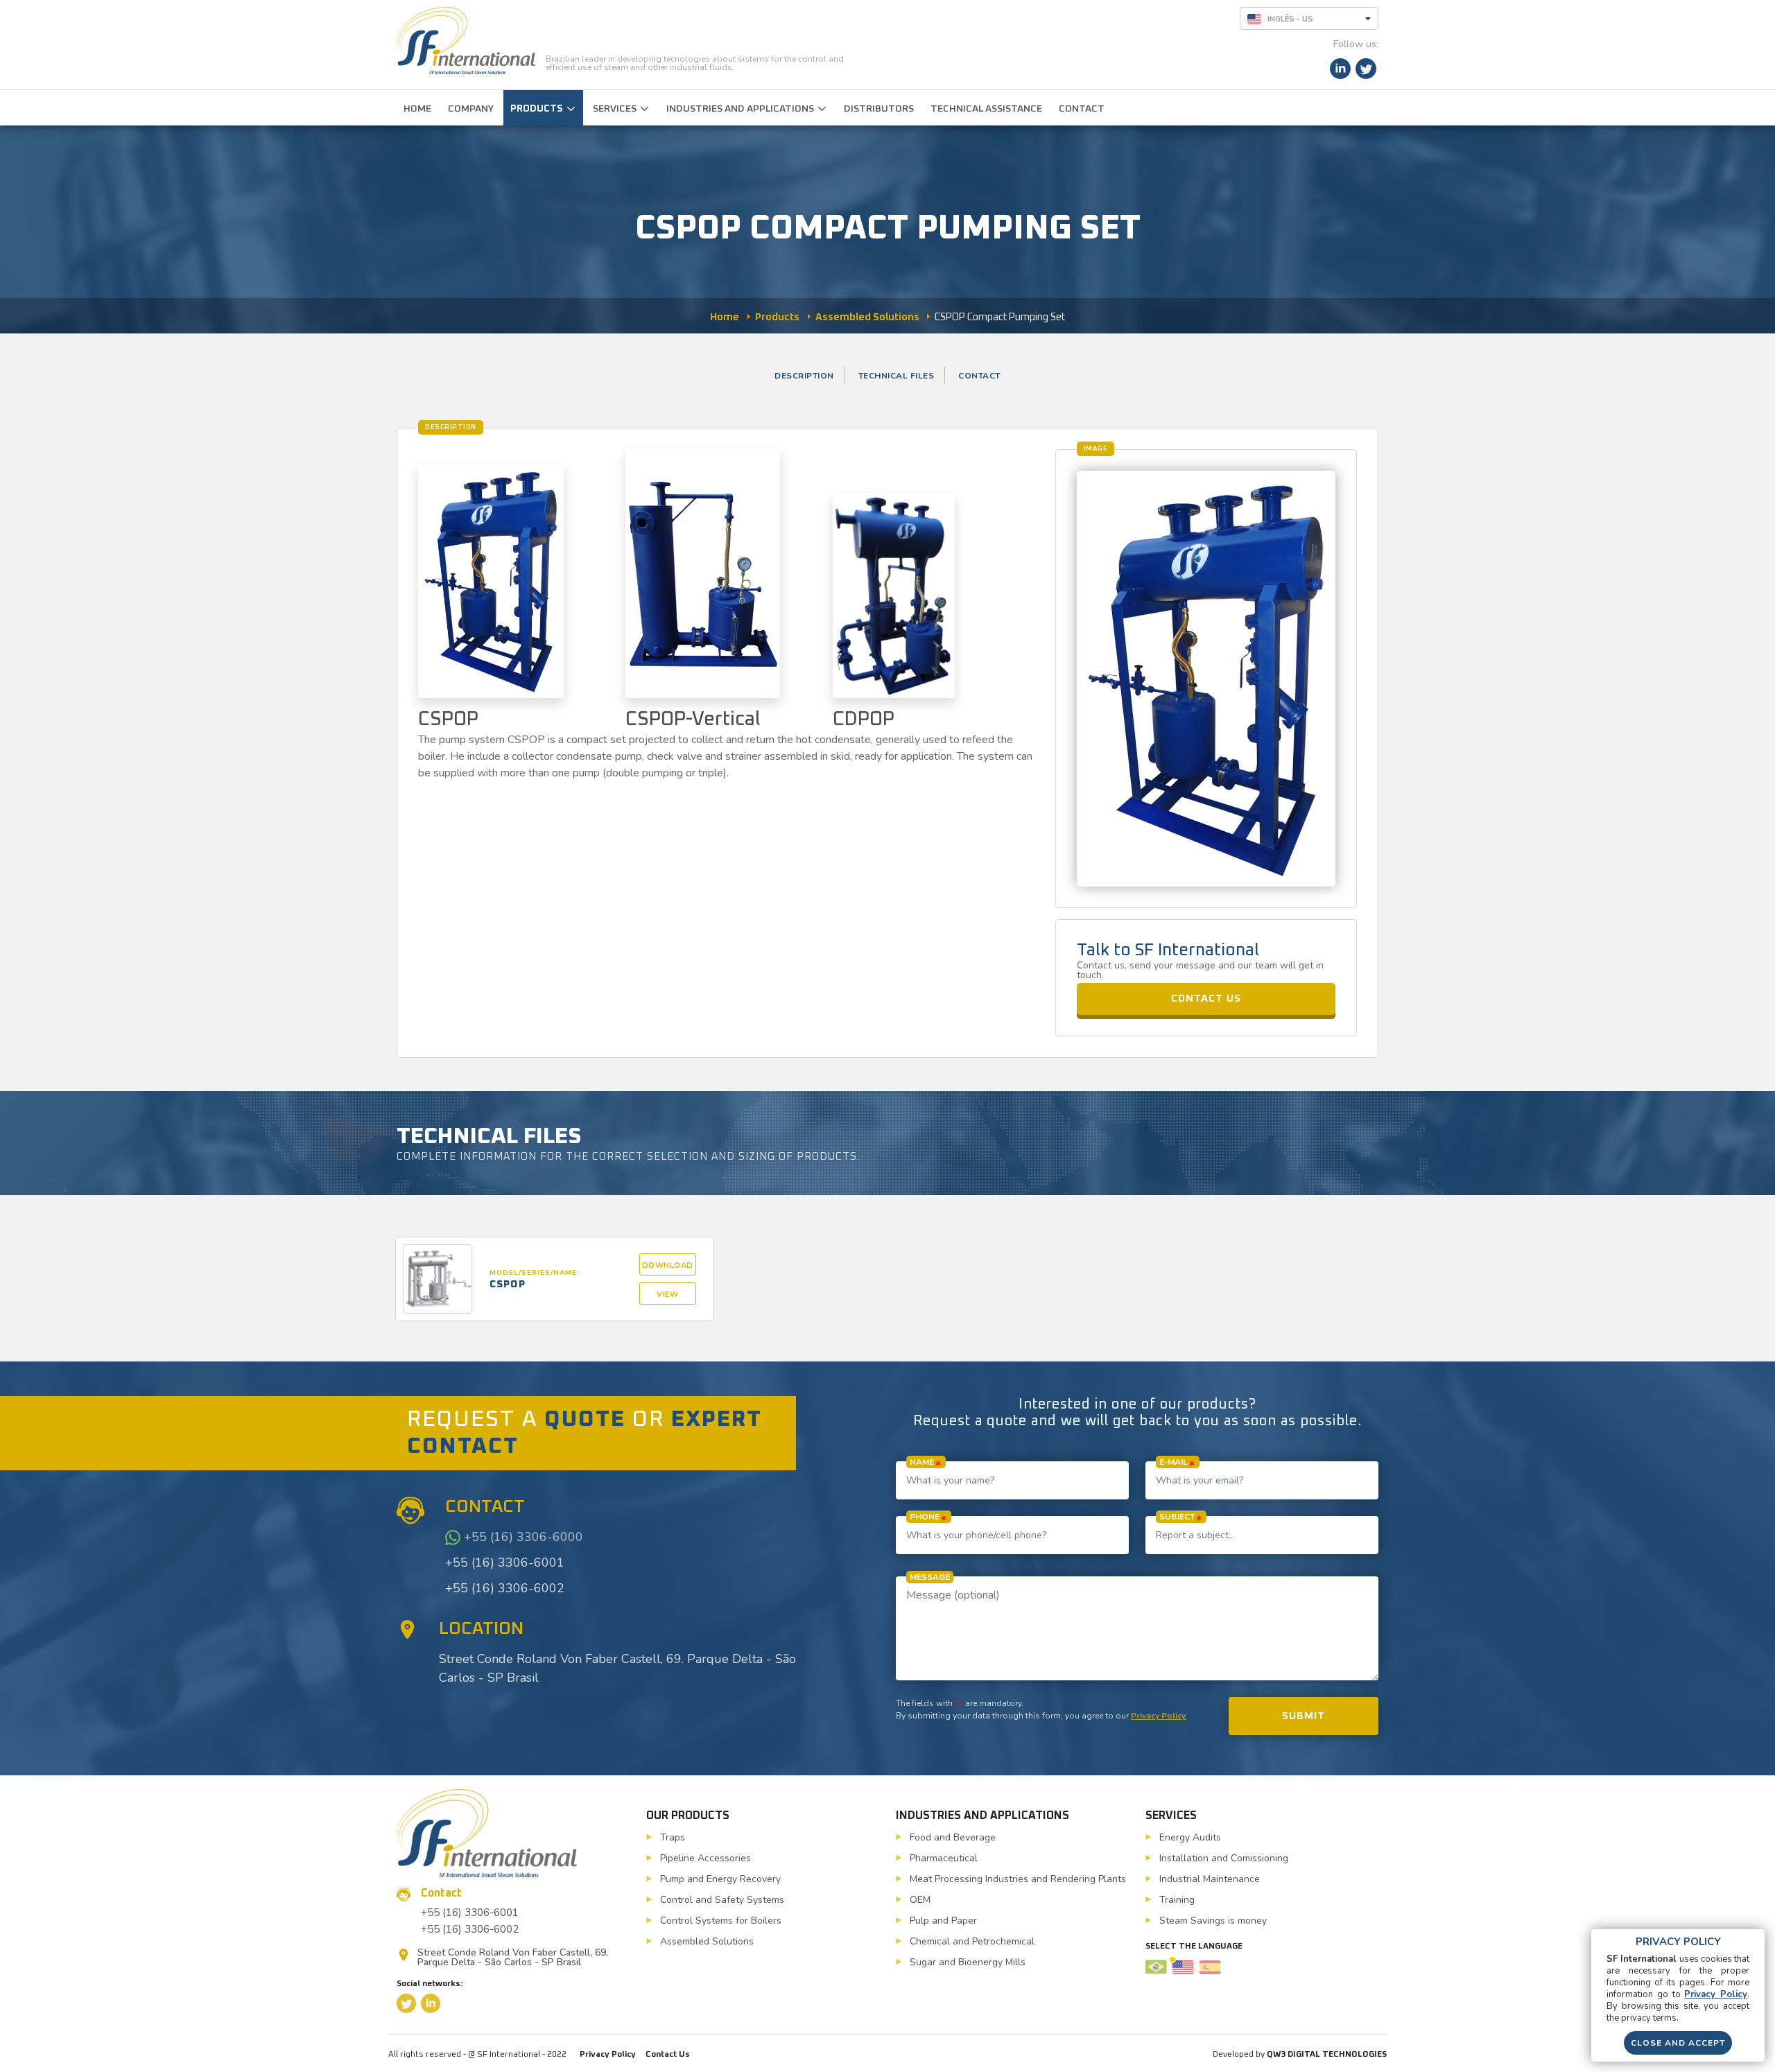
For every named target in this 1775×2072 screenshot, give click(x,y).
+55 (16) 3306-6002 (505, 1588)
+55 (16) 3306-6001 (505, 1562)
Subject (1177, 1517)
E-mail (1174, 1462)
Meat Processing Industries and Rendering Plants (1018, 1879)
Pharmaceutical (944, 1858)
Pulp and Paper (943, 1921)
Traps (673, 1837)
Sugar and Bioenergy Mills (968, 1962)
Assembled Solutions (707, 1941)
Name (922, 1462)
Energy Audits (1190, 1837)
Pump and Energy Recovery (720, 1879)
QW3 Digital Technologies (1327, 2055)
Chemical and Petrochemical (972, 1941)
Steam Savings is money (1213, 1921)
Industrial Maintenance (1210, 1879)
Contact (979, 376)
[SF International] (466, 41)
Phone (925, 1517)
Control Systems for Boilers (721, 1921)
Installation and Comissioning (1224, 1858)
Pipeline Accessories (705, 1858)
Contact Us (668, 2055)
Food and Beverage (953, 1837)
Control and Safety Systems (722, 1900)
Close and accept (1678, 2043)
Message (930, 1577)
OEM (920, 1900)
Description (804, 376)
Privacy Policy (1158, 1716)
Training (1177, 1900)
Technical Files (897, 376)
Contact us (1206, 999)
